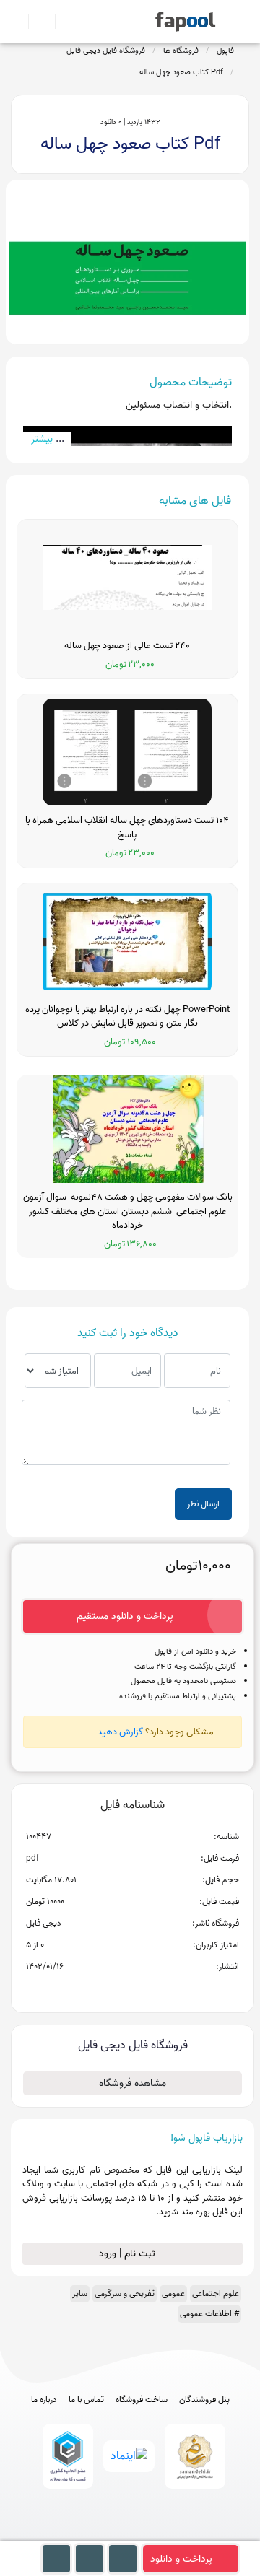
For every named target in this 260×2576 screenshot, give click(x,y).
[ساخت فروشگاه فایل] (62, 22)
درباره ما (44, 2400)
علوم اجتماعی (216, 2293)
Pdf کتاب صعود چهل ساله (181, 72)
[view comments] (150, 1990)
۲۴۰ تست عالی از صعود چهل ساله (127, 646)
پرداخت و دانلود (181, 2559)
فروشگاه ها (181, 51)
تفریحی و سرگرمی (125, 2293)
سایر (80, 2293)
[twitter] (157, 2534)
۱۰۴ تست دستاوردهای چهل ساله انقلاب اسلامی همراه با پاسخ (127, 828)
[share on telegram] (113, 1990)
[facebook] (77, 2534)
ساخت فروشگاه (142, 2400)
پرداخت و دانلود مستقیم (125, 1616)
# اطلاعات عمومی (209, 2314)
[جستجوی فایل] (89, 22)
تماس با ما (86, 2400)
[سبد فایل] (17, 22)
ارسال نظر (203, 1504)
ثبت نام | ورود (129, 2254)
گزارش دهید (120, 1732)
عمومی (173, 2293)
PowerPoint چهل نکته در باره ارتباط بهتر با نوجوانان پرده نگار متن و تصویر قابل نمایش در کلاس (127, 1017)
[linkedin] (184, 2534)
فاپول (225, 51)
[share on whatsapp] (132, 1990)
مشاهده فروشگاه (133, 2083)
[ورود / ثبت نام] (36, 22)
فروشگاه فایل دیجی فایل (106, 51)
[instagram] (130, 2534)
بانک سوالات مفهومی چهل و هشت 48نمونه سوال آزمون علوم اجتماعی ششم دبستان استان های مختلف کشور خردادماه (128, 1211)
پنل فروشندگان (204, 2400)
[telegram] (104, 2534)
